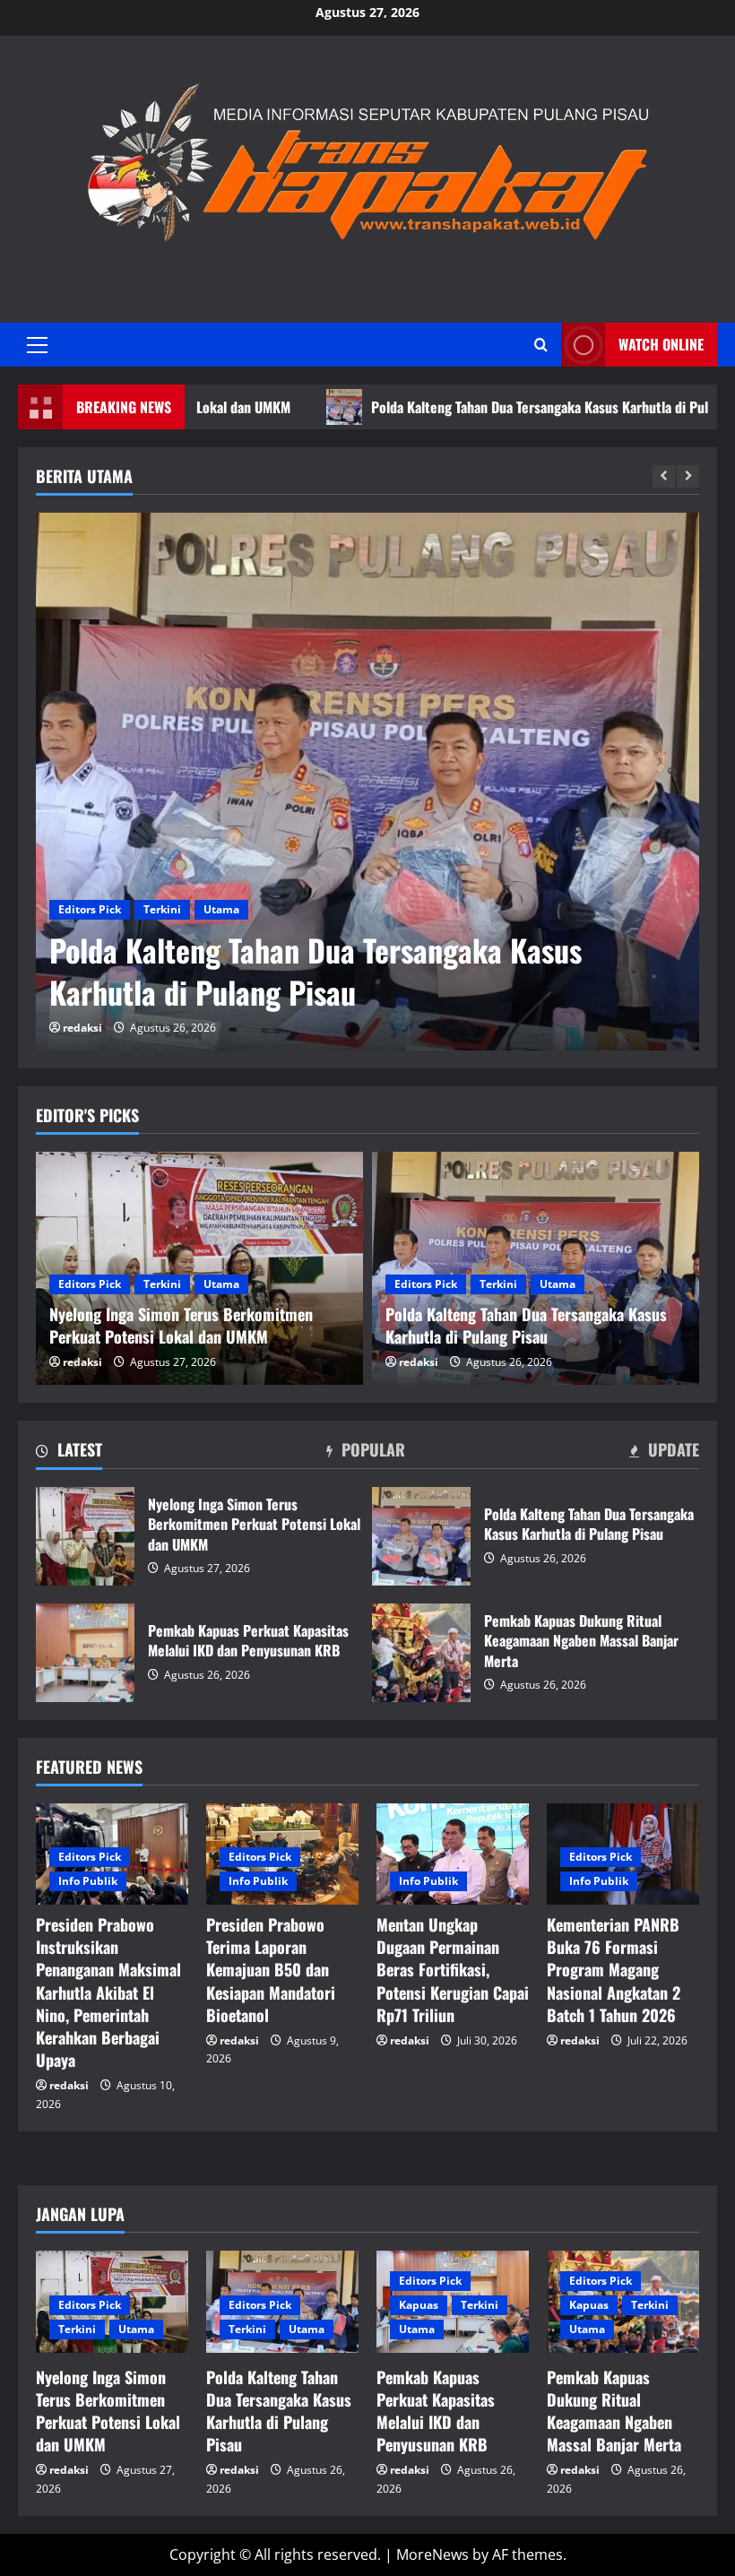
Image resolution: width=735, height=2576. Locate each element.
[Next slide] (688, 476)
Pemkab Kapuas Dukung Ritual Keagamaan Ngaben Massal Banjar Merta (421, 1653)
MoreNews (432, 2554)
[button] (37, 345)
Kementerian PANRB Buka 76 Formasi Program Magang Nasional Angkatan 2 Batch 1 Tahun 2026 (614, 1970)
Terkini (162, 909)
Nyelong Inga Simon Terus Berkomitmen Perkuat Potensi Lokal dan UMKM (85, 1536)
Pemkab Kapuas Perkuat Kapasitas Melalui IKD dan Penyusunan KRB (85, 1653)
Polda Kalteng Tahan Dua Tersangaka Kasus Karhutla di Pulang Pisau (492, 407)
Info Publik (88, 1881)
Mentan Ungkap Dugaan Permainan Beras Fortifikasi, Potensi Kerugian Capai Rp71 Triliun (453, 1970)
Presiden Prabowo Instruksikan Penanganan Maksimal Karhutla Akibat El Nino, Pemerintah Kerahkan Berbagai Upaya (108, 1992)
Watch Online (661, 344)
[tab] (69, 1453)
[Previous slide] (664, 476)
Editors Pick (90, 909)
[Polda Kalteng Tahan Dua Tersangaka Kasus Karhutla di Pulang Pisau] (367, 782)
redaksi (82, 1028)
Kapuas (419, 2305)
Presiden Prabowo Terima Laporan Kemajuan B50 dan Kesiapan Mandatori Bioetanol (271, 1970)
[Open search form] (541, 345)
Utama (221, 909)
